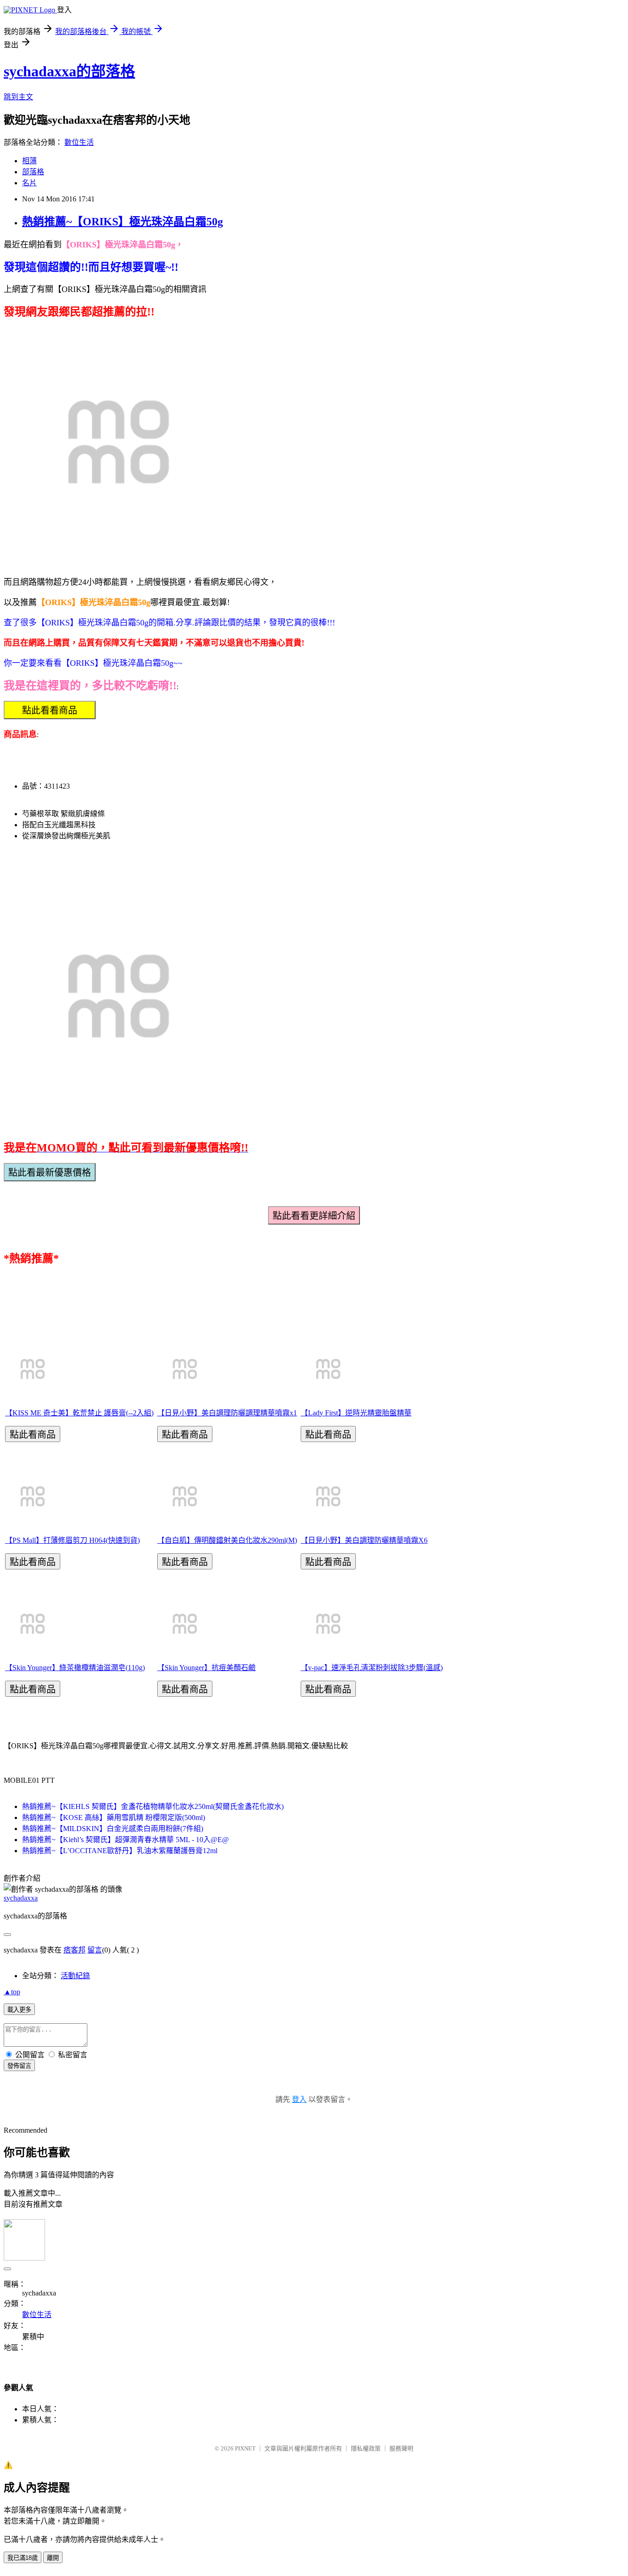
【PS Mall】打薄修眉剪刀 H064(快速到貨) (72, 1540)
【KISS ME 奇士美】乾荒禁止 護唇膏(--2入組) (79, 1413)
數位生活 (79, 142)
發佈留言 (19, 2066)
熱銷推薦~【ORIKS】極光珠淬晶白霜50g (123, 222)
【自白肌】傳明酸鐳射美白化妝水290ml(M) (227, 1540)
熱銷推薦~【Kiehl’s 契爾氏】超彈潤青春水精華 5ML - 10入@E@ (126, 1840)
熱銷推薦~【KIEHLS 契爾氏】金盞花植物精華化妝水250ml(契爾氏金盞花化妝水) (153, 1806)
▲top (12, 1992)
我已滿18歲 (23, 2558)
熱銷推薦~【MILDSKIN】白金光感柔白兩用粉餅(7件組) (113, 1829)
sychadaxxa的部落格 (69, 71)
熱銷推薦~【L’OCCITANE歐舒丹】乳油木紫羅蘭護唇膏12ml (120, 1851)
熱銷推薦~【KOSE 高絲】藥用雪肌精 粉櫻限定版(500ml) (114, 1818)
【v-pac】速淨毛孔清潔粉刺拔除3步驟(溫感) (372, 1668)
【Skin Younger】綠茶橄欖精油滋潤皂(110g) (75, 1668)
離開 (53, 2558)
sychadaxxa (21, 1898)
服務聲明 (401, 2448)
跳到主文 (18, 97)
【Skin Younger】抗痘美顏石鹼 (206, 1668)
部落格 (33, 172)
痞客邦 (74, 1950)
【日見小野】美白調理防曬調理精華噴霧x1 (227, 1413)
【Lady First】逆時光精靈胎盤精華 (356, 1413)
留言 (95, 1950)
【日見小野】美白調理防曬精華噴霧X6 (364, 1540)
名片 (29, 183)
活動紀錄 (75, 1976)
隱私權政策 (366, 2448)
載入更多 (19, 2010)
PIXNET (245, 2448)
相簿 (29, 161)
